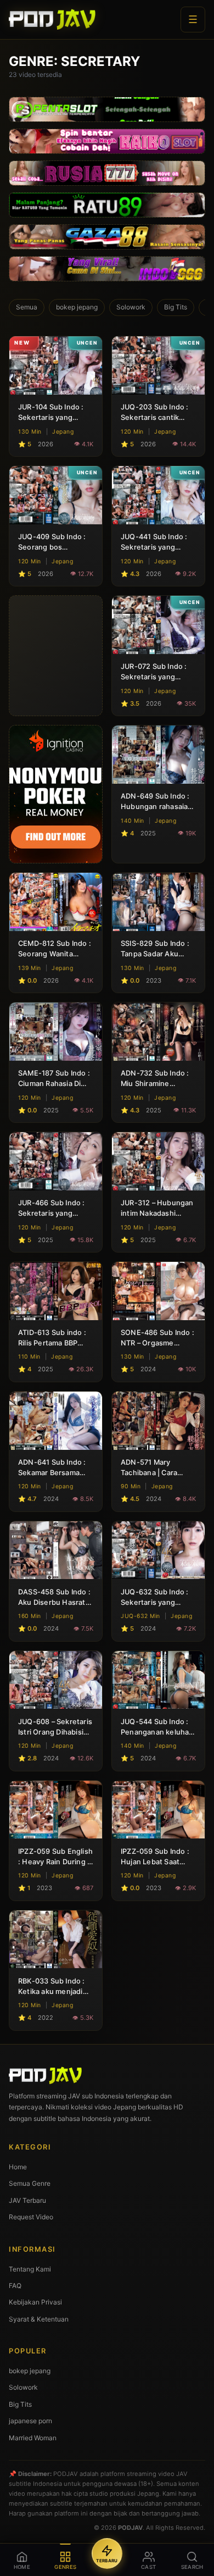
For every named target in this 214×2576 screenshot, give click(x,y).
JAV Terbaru (27, 2200)
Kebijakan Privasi (35, 2302)
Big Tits (176, 307)
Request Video (31, 2217)
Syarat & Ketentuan (39, 2319)
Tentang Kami (30, 2269)
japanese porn (30, 2421)
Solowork (131, 307)
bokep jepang (77, 307)
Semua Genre (30, 2183)
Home (18, 2167)
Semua (27, 307)
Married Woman (33, 2438)
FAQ (15, 2286)
